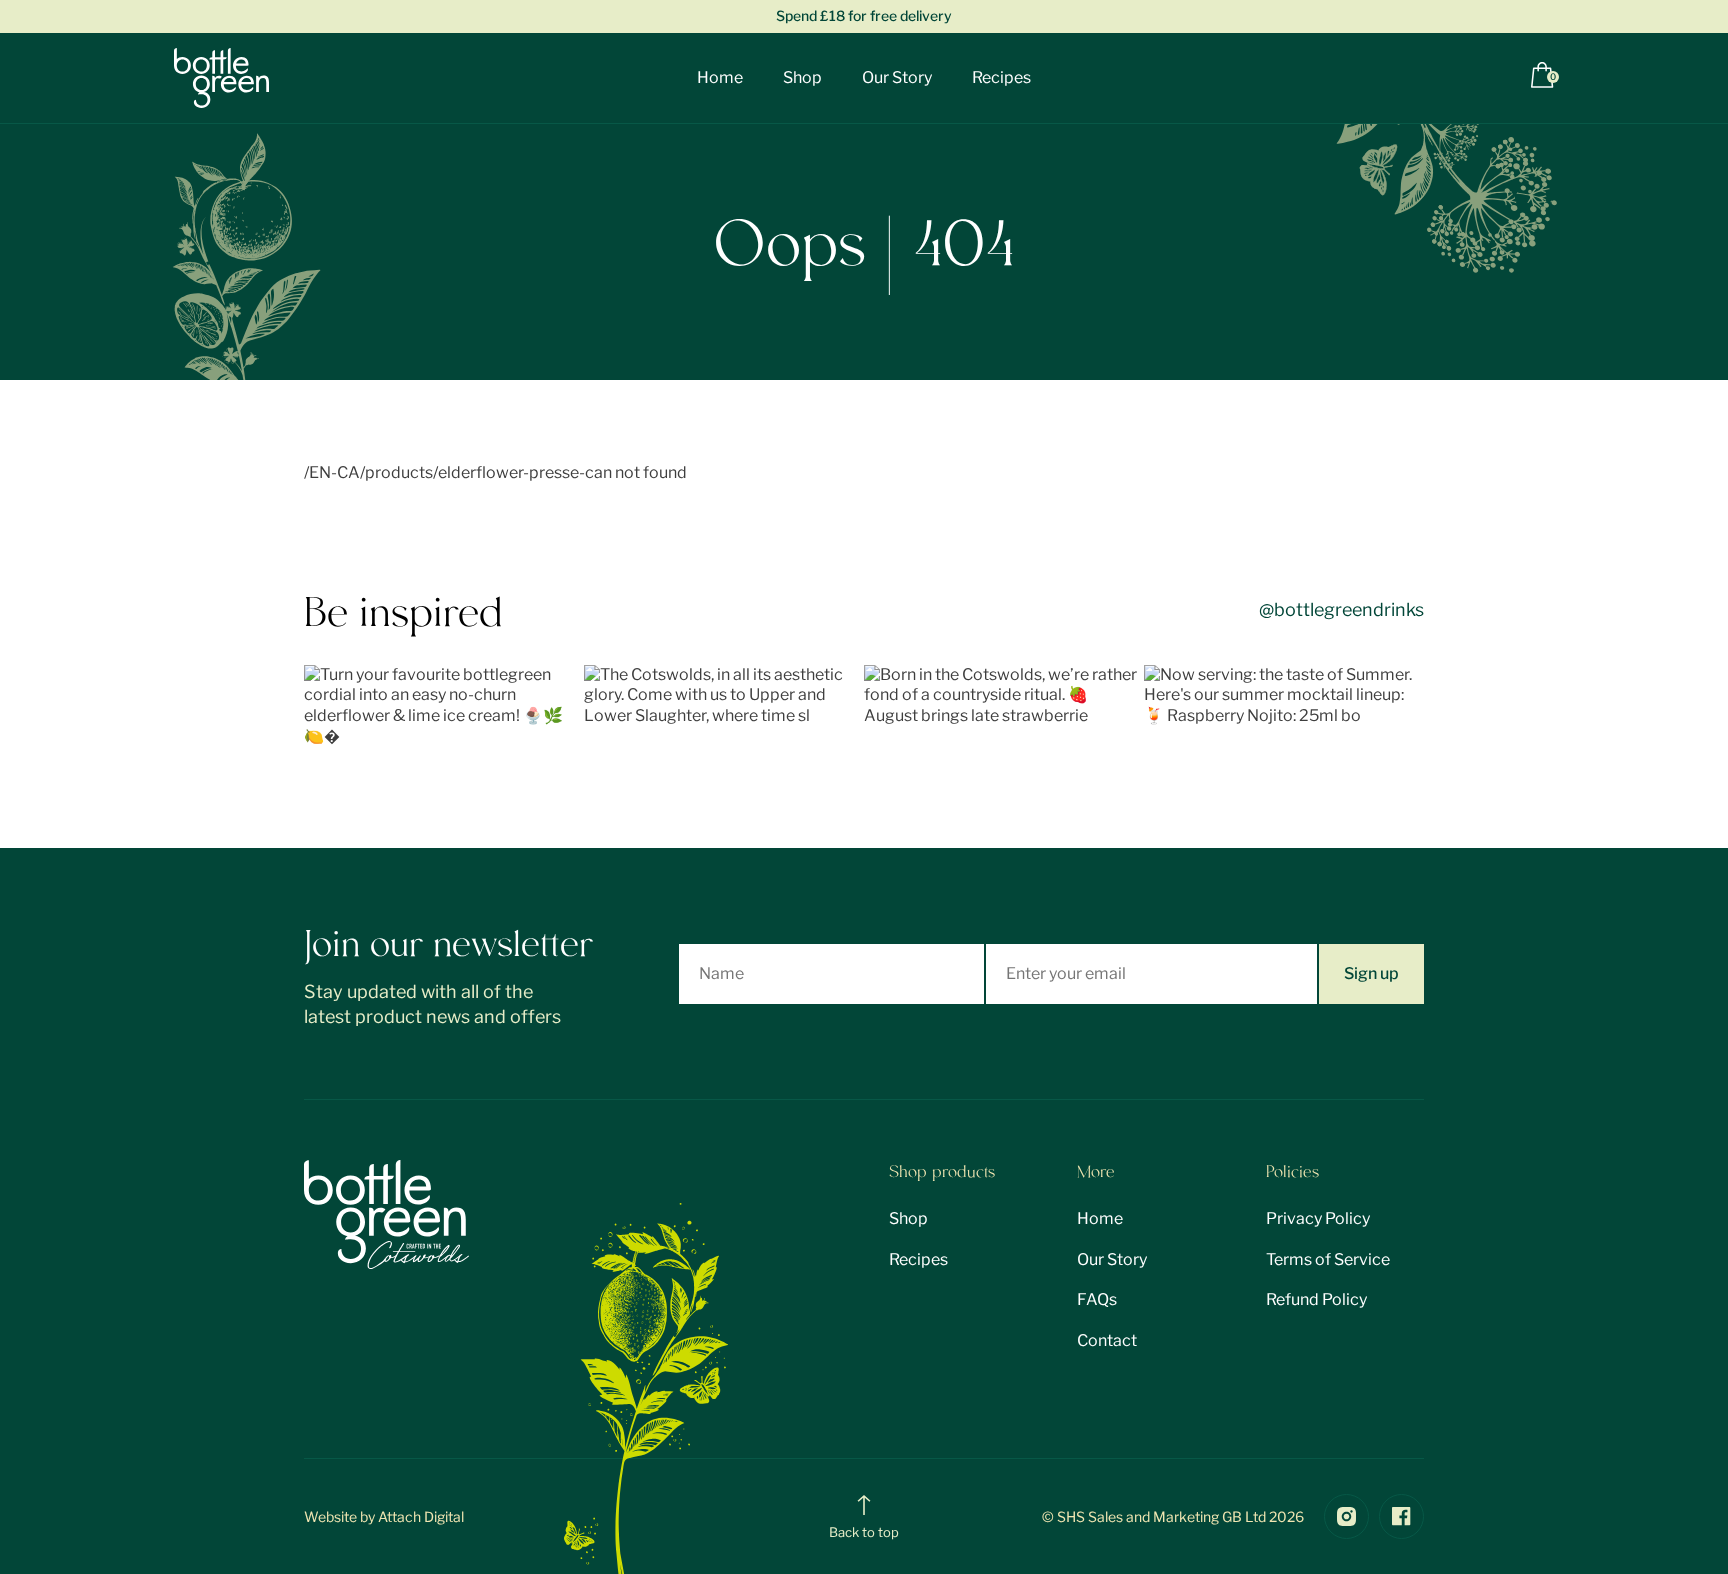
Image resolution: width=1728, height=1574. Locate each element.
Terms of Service (1328, 1259)
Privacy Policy (1318, 1218)
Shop (802, 77)
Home (720, 77)
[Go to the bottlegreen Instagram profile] (1346, 1516)
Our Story (897, 77)
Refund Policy (1316, 1299)
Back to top (864, 1531)
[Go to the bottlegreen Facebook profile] (1401, 1516)
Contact (1107, 1340)
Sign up (1371, 973)
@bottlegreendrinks (1341, 609)
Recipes (1001, 77)
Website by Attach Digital (384, 1516)
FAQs (1097, 1299)
